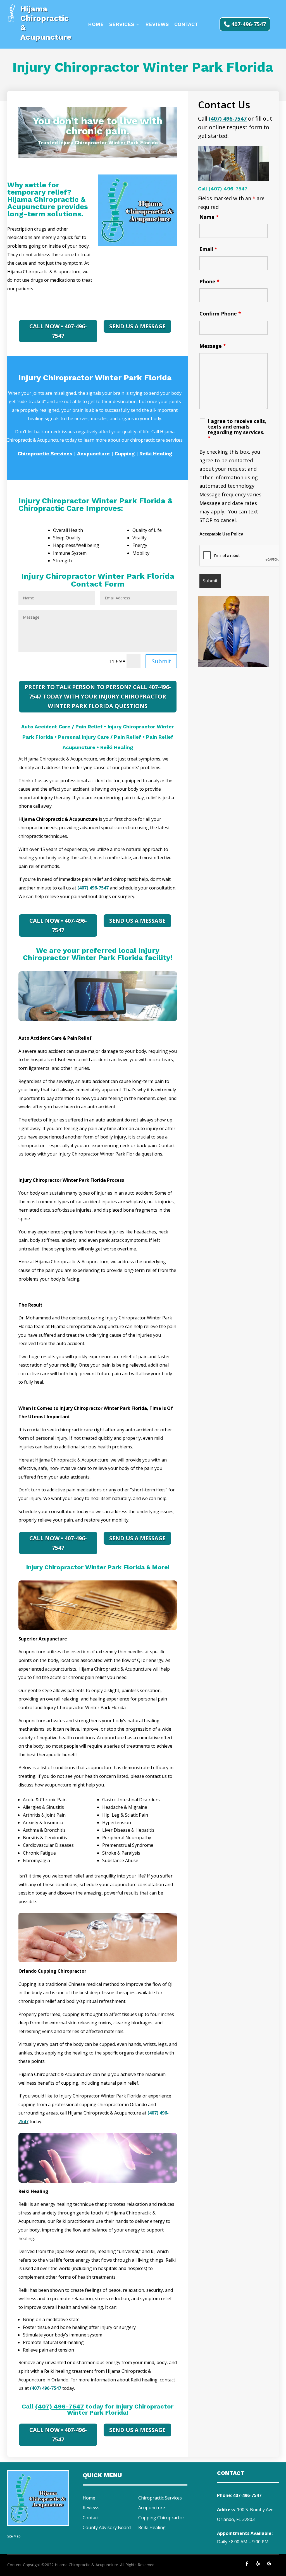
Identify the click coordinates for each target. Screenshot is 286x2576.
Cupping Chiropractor (161, 2518)
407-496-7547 (249, 24)
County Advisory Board (107, 2527)
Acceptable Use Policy (221, 534)
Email (208, 249)
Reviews (157, 25)
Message (213, 346)
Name (209, 217)
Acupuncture (152, 2508)
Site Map (14, 2536)
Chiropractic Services (160, 2498)
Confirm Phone (220, 314)
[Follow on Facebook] (247, 2564)
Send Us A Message (137, 326)
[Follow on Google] (269, 2564)
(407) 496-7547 (93, 888)
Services (122, 25)
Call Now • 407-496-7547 (58, 331)
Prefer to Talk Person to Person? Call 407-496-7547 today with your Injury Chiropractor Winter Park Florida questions (98, 696)
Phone (209, 281)
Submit (161, 661)
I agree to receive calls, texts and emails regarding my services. (237, 429)
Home (96, 25)
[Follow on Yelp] (258, 2564)
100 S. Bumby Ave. (256, 2510)
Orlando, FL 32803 (236, 2519)
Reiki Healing (152, 2527)
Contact (186, 25)
